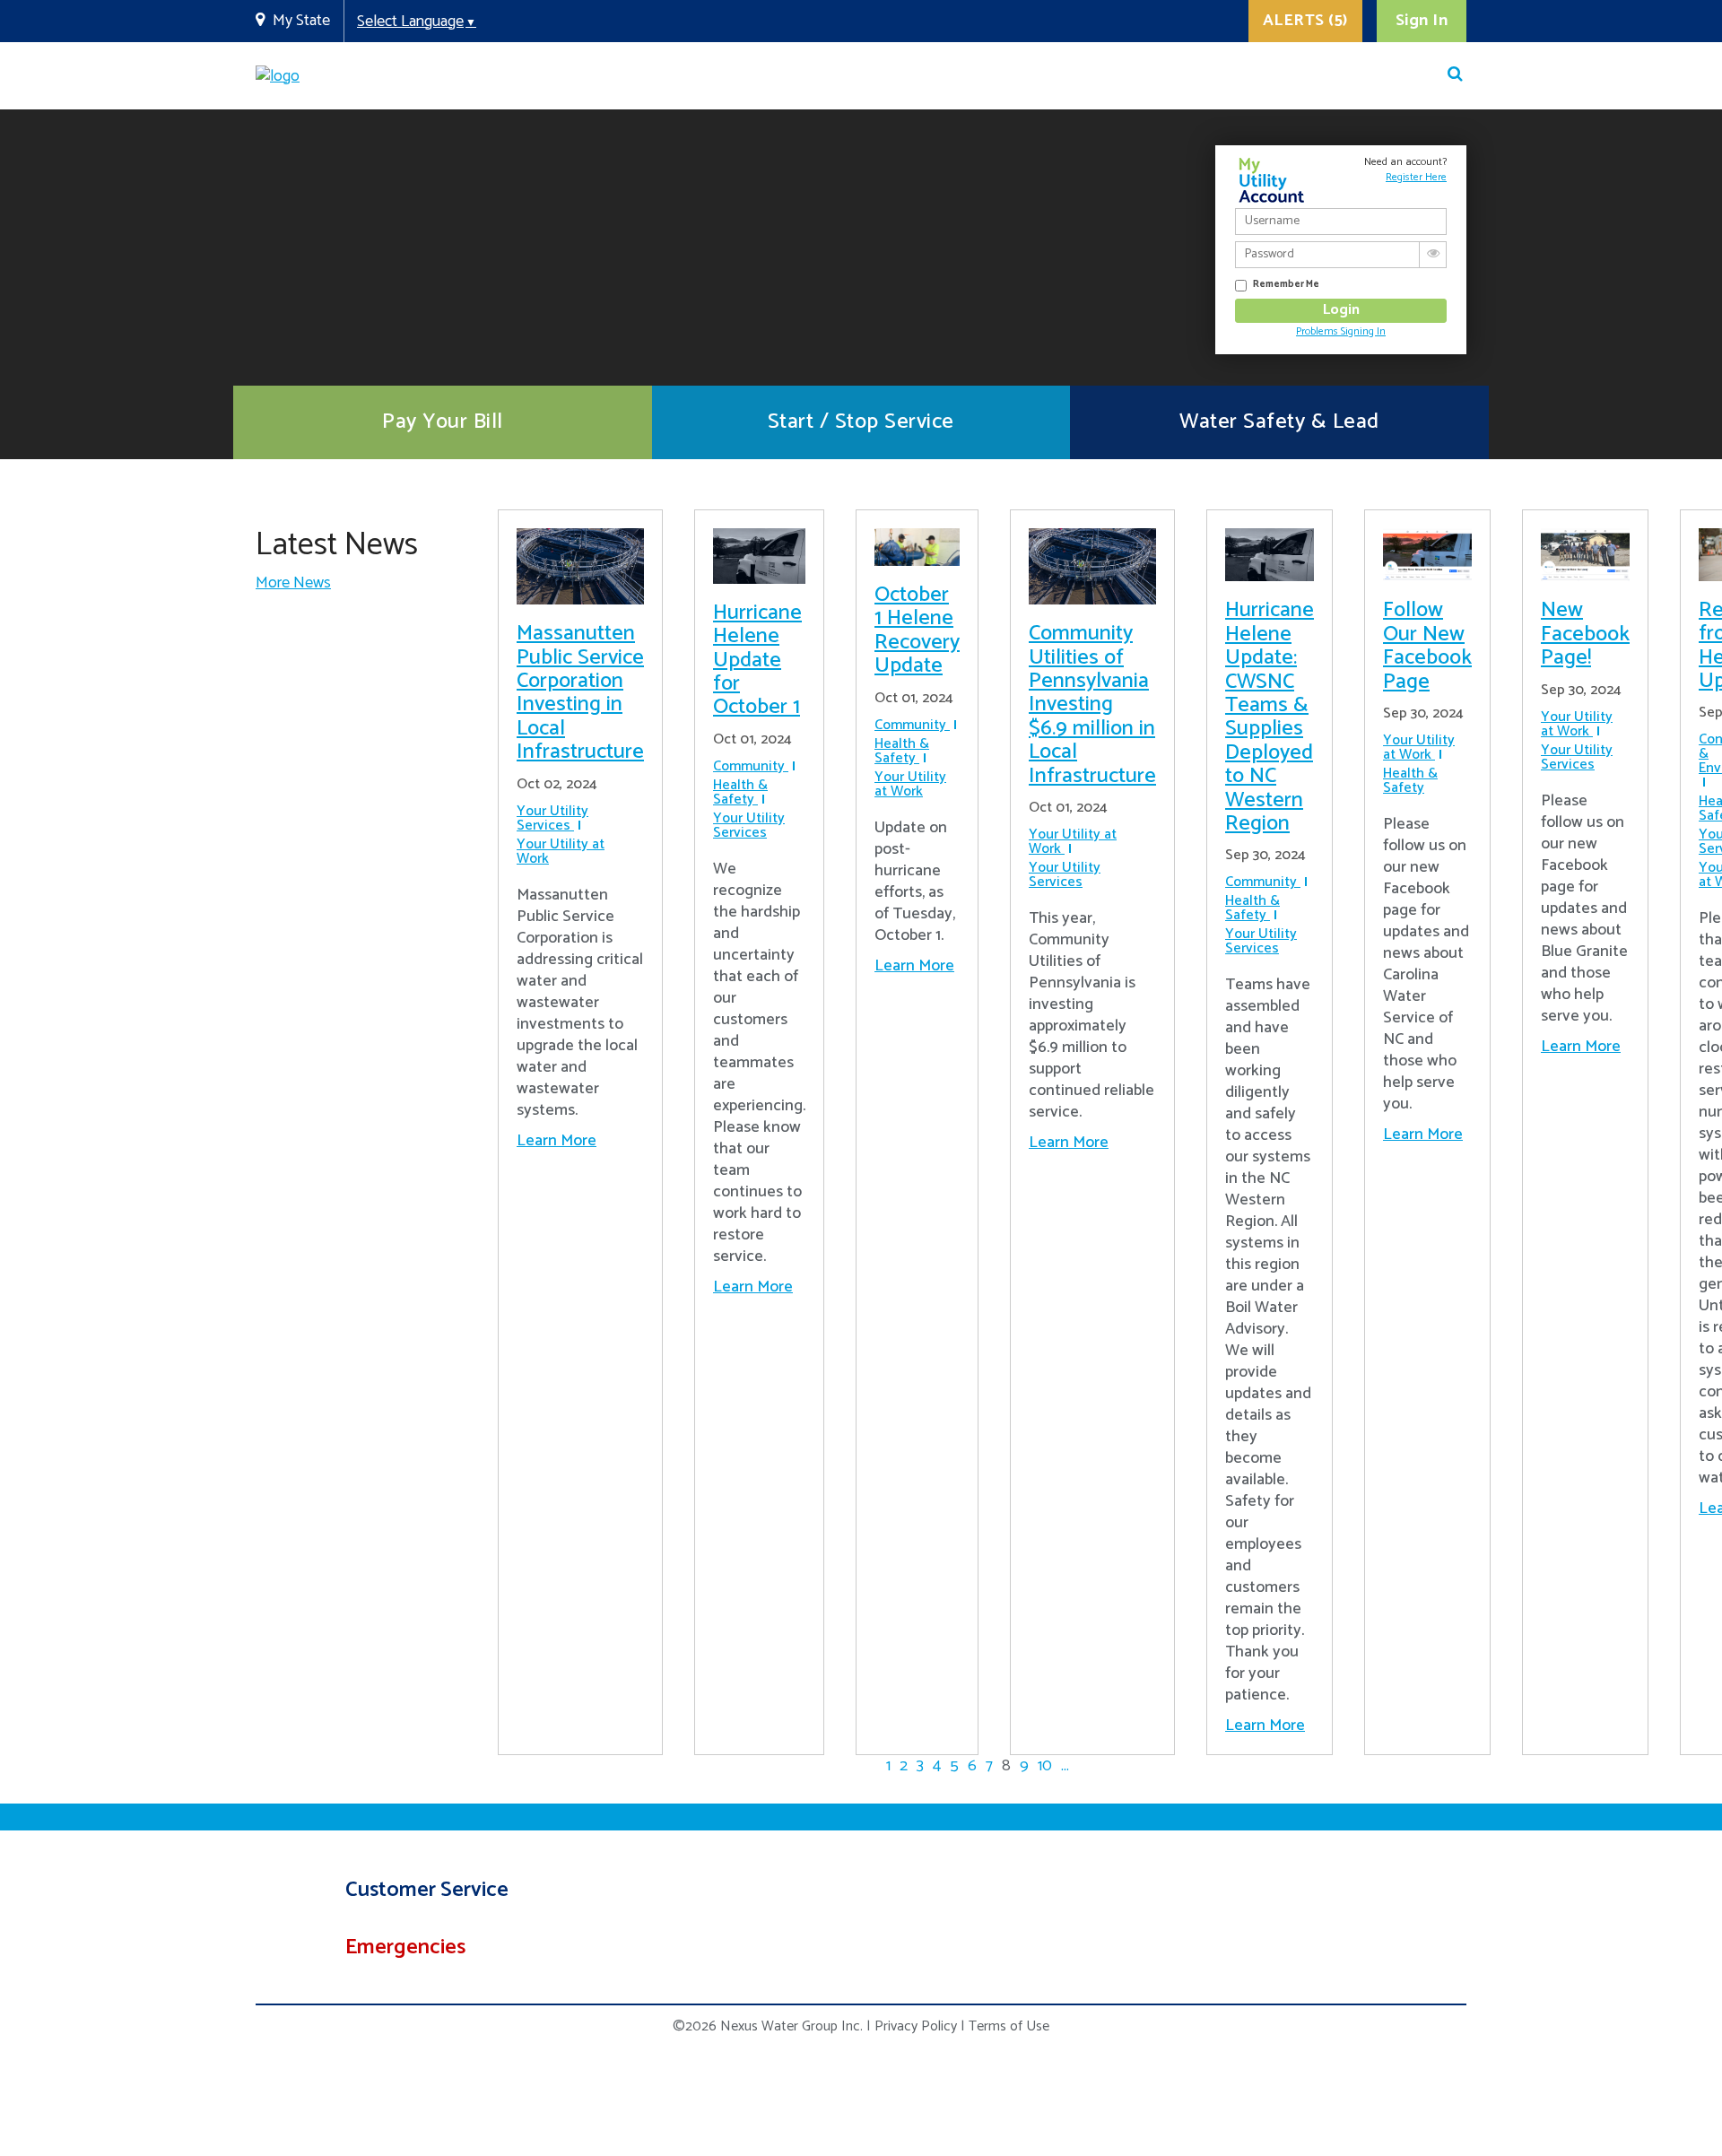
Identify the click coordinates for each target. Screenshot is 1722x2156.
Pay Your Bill (443, 422)
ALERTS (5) (1305, 21)
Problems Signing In (1341, 331)
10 (1045, 1766)
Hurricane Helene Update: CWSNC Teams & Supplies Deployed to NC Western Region (1270, 717)
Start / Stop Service (861, 422)
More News (293, 583)
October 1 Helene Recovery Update (917, 630)
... (1065, 1766)
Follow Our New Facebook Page (1427, 646)
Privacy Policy (916, 2026)
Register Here (1416, 177)
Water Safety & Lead (1279, 422)
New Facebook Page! (1585, 634)
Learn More (557, 1141)
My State (301, 21)
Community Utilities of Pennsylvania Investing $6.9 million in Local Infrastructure (1092, 704)
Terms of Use (1009, 2026)
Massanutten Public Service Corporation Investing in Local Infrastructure (580, 693)
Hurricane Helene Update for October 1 (757, 661)
